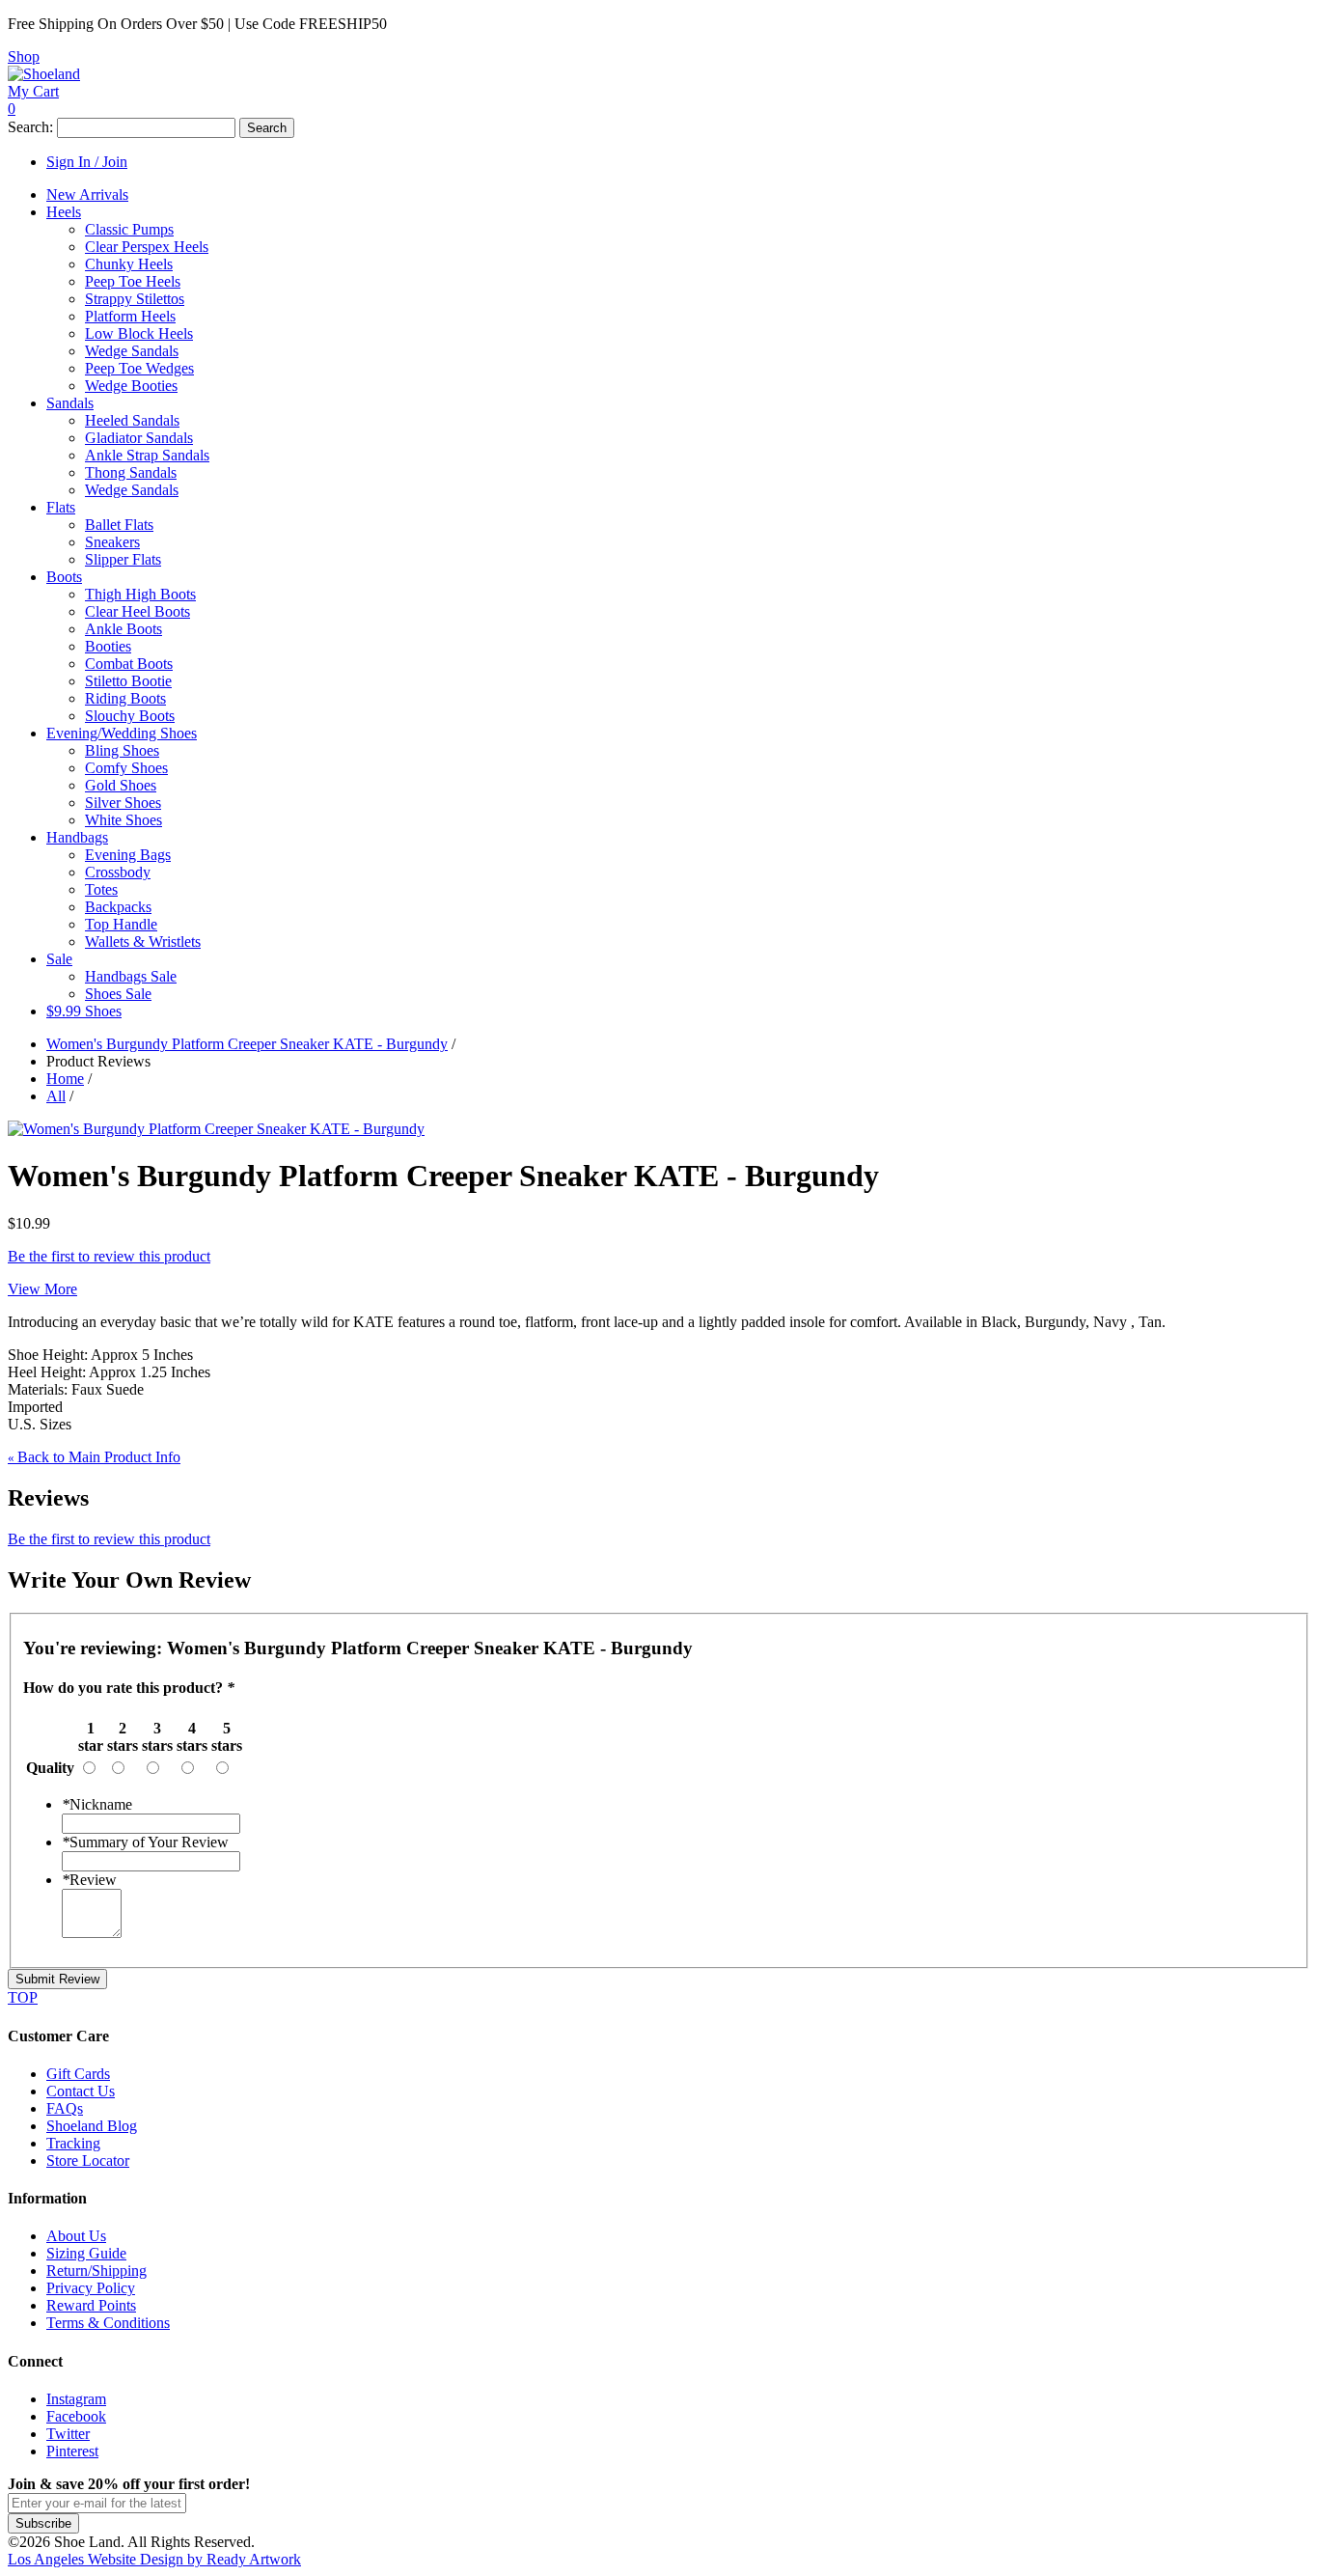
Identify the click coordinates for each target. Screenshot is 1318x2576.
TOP (23, 1997)
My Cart (33, 91)
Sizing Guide (86, 2253)
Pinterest (72, 2451)
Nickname (97, 1804)
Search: (30, 127)
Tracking (73, 2143)
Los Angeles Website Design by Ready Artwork (154, 2559)
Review (89, 1880)
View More (42, 1289)
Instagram (76, 2399)
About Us (76, 2236)
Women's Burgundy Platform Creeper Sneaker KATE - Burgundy (247, 1044)
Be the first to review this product (109, 1256)
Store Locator (88, 2161)
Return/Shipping (96, 2271)
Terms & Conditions (108, 2323)
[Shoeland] (44, 74)
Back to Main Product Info (94, 1457)
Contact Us (81, 2091)
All (56, 1096)
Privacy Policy (91, 2288)
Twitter (68, 2434)
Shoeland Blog (92, 2126)
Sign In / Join (87, 162)
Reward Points (91, 2305)
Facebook (76, 2416)
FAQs (65, 2108)
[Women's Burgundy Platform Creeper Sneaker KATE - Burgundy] (216, 1129)
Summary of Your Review (145, 1842)
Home (65, 1079)
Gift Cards (78, 2074)
